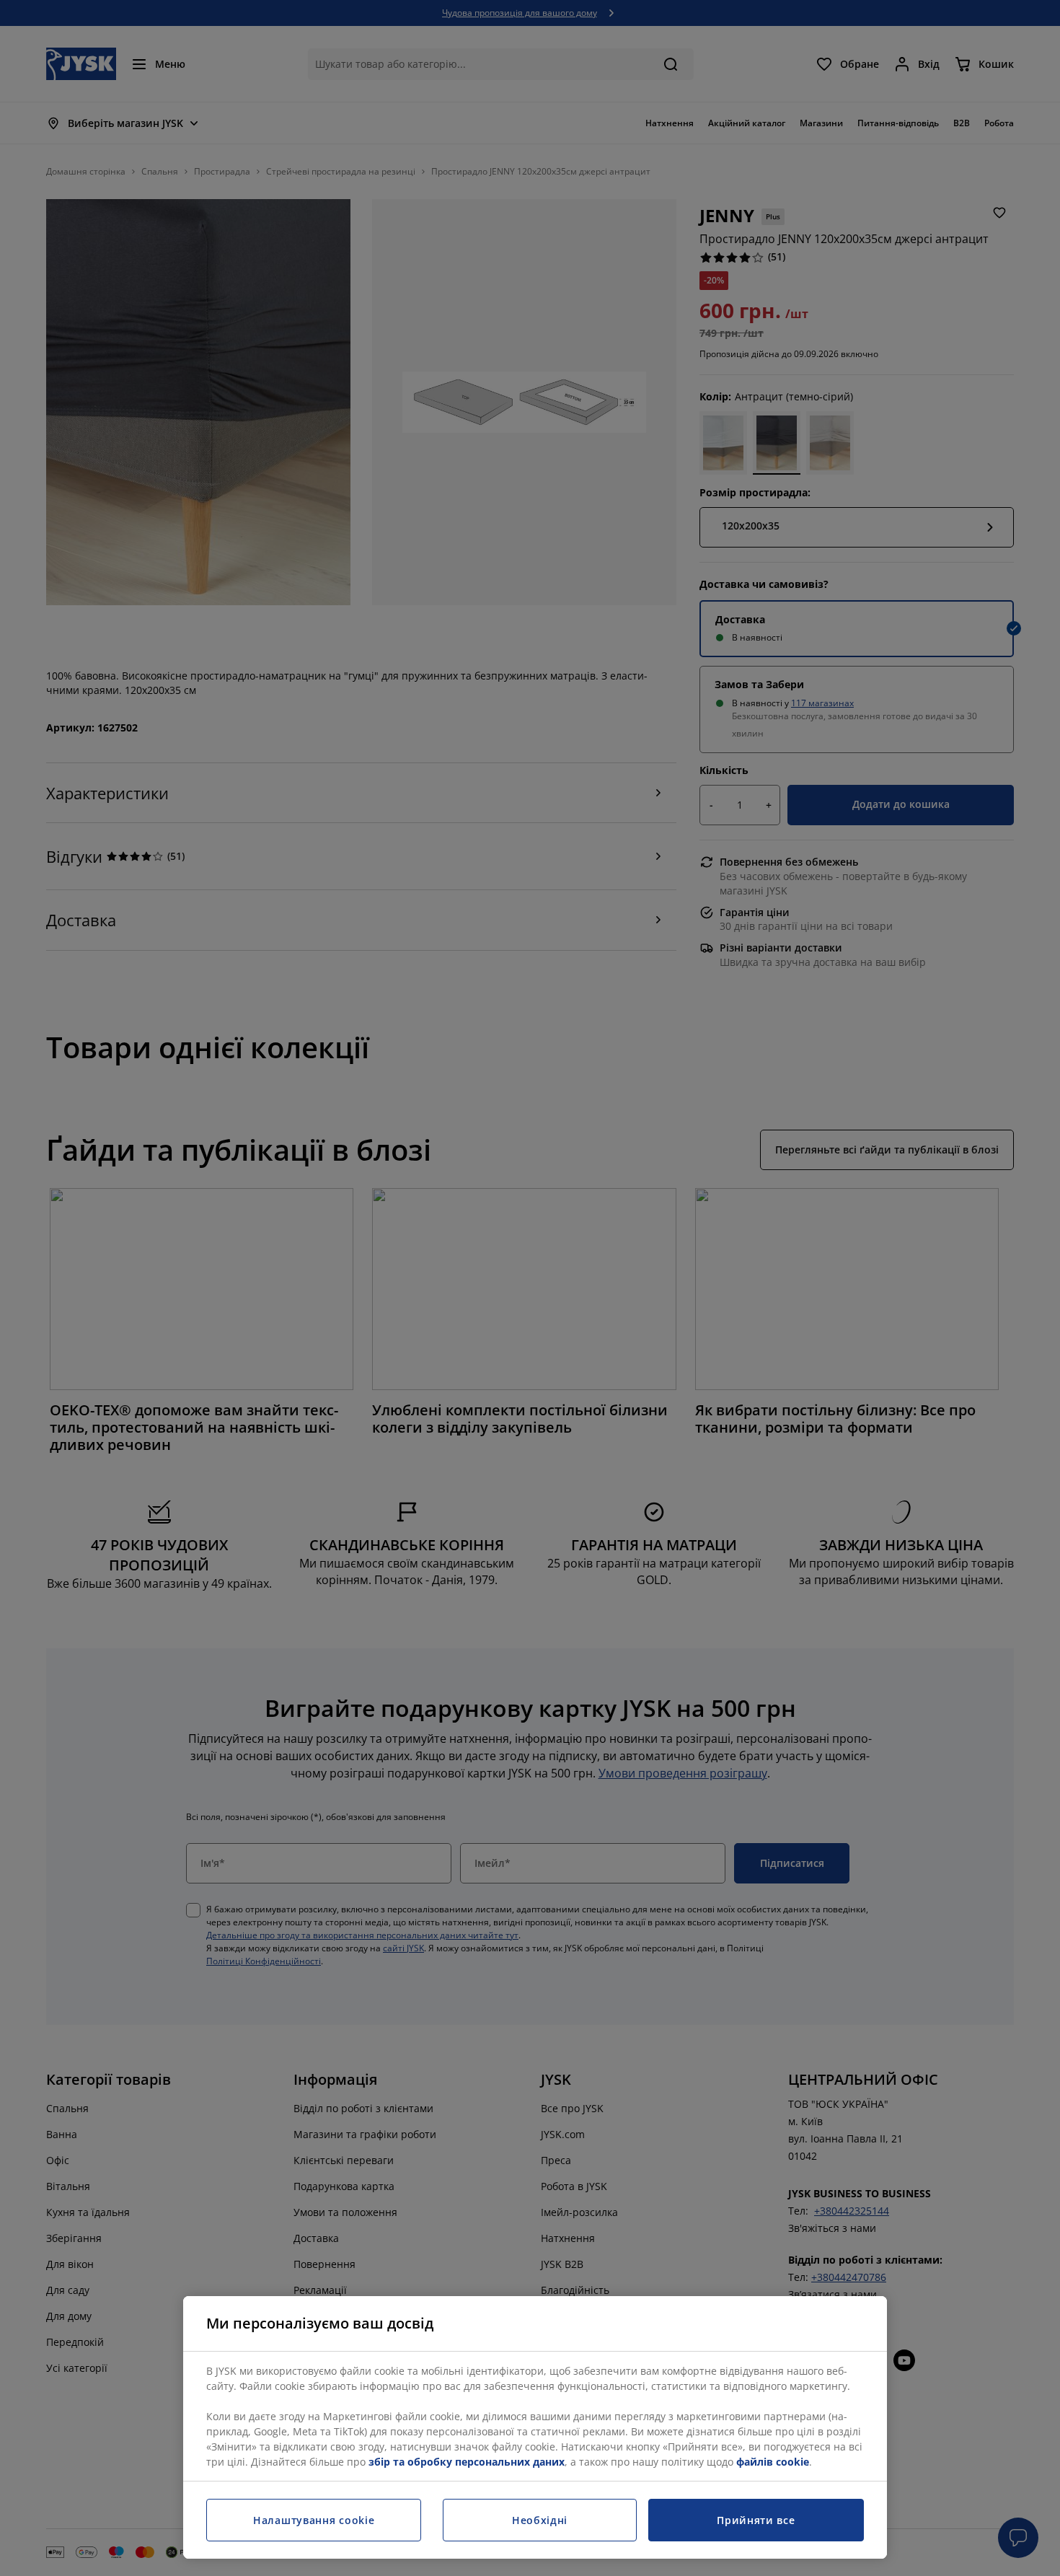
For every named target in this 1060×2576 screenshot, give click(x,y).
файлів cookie (773, 2462)
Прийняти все (756, 2520)
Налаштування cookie (314, 2520)
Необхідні (540, 2520)
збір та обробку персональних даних (467, 2462)
